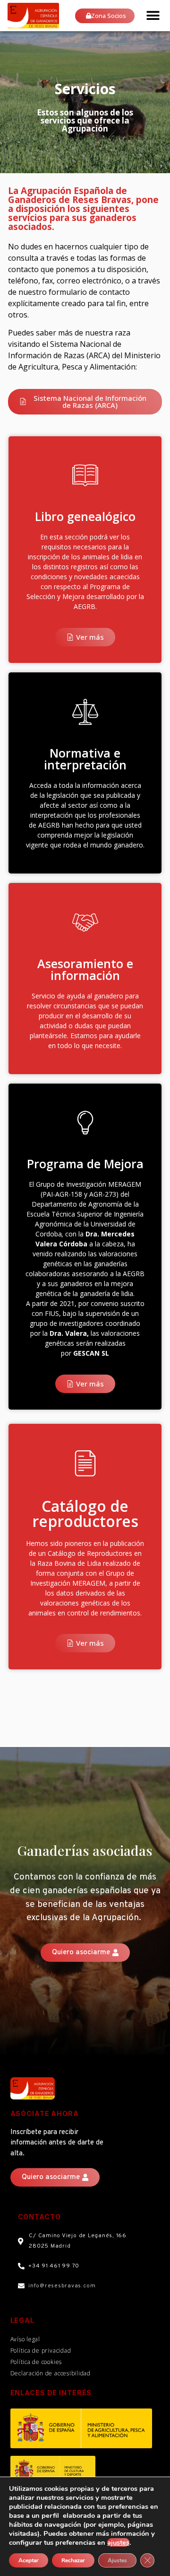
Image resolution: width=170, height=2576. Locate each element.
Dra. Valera (68, 1333)
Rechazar (73, 2560)
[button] (153, 15)
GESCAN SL (91, 1353)
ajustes (118, 2542)
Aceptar (29, 2560)
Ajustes (117, 2560)
